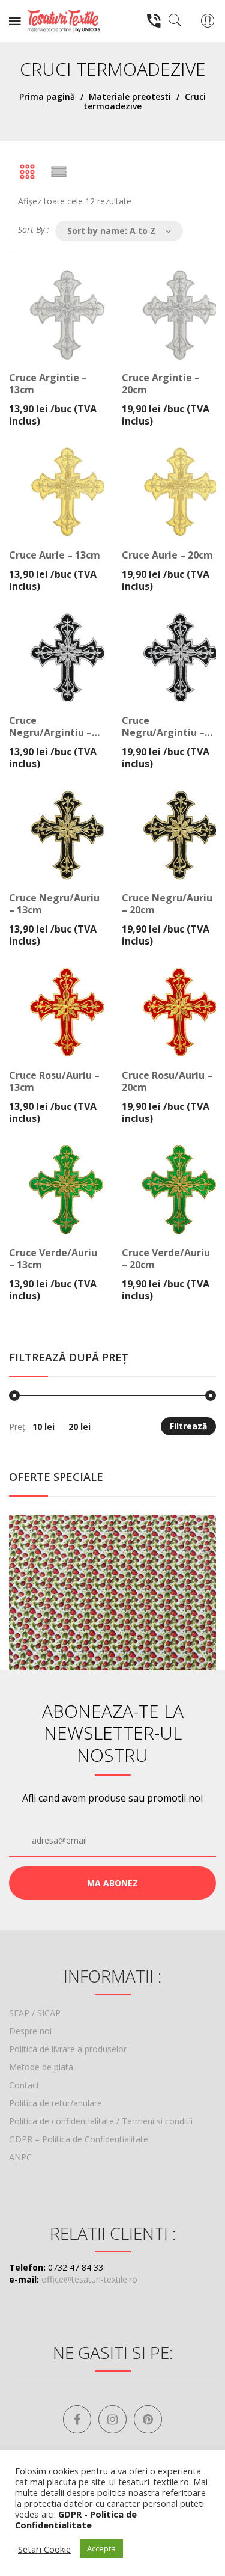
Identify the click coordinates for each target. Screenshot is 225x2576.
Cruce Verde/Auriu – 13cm (53, 1259)
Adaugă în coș (54, 394)
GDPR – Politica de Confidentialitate (79, 2139)
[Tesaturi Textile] (64, 20)
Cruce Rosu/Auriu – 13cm (54, 1081)
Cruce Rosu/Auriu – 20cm (167, 1081)
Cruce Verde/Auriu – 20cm (166, 1259)
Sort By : (34, 229)
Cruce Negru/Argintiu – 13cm (50, 726)
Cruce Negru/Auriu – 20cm (167, 904)
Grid (27, 172)
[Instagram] (112, 2419)
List (59, 172)
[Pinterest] (148, 2419)
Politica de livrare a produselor (68, 2049)
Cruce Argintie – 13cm (48, 384)
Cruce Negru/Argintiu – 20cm (163, 726)
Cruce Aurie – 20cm (167, 555)
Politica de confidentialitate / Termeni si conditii (101, 2121)
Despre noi (30, 2031)
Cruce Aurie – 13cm (55, 555)
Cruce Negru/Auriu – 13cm (54, 904)
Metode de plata (41, 2067)
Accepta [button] (101, 2548)
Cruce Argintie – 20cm (161, 384)
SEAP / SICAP (35, 2013)
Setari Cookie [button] (44, 2549)
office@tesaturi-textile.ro (89, 2279)
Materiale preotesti (130, 97)
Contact (24, 2085)
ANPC (20, 2157)
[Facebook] (77, 2419)
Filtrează (188, 1426)
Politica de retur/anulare (55, 2103)
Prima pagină (47, 97)
